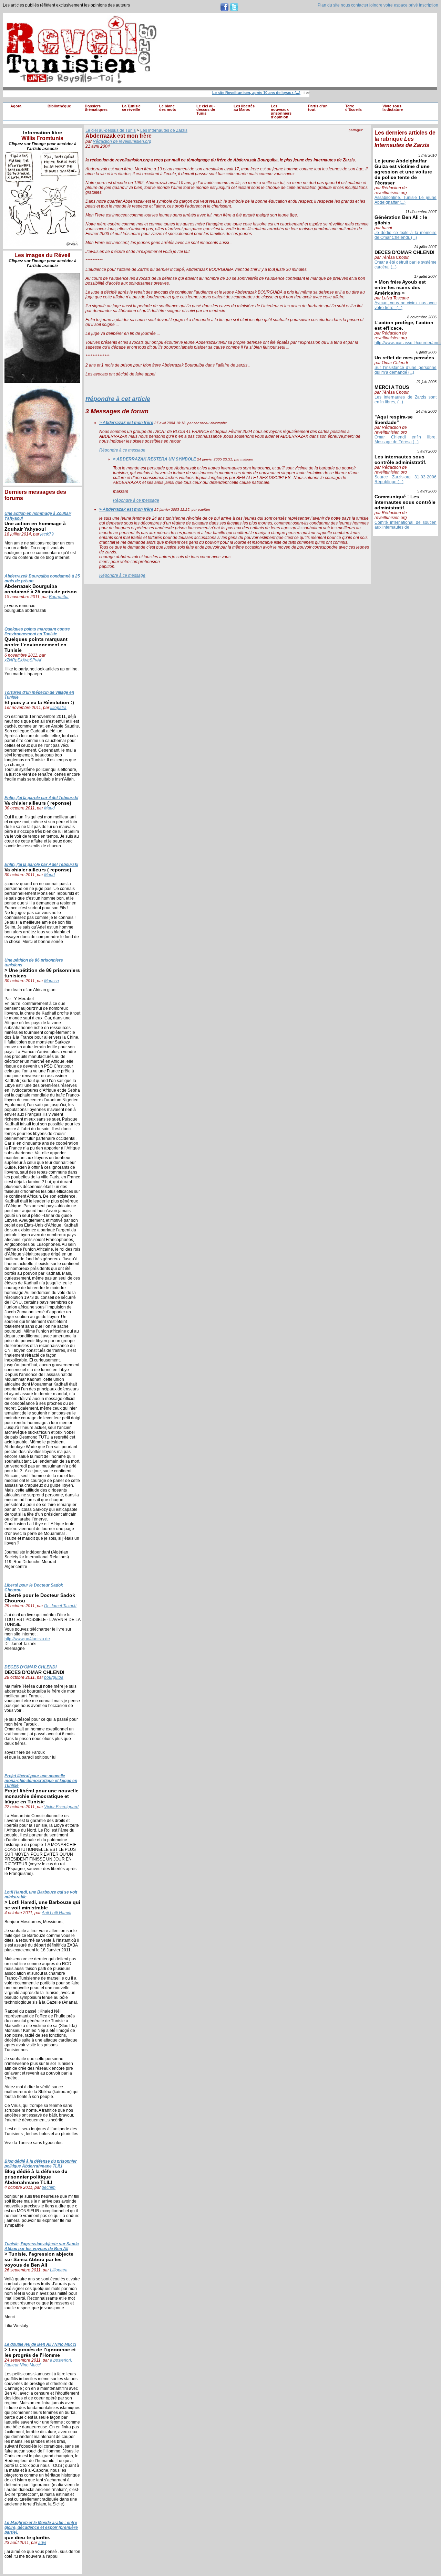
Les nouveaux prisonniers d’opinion (281, 112)
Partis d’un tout (318, 108)
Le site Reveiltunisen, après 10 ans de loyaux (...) (243, 93)
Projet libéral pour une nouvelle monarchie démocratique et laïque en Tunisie (41, 1781)
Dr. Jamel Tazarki (60, 1606)
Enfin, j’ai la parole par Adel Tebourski (41, 798)
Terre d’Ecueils (353, 108)
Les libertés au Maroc (244, 108)
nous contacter (355, 5)
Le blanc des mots (168, 108)
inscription (429, 5)
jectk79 (47, 534)
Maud (49, 808)
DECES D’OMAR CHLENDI (30, 1667)
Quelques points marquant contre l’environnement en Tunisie (37, 632)
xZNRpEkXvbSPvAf (23, 660)
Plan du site (329, 5)
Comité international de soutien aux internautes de (406, 525)
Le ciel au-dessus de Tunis (206, 110)
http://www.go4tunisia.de (27, 1639)
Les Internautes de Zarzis (164, 130)
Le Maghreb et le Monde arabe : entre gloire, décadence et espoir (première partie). (41, 2527)
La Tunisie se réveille (131, 108)
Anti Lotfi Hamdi (57, 1913)
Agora (16, 106)
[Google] (359, 137)
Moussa (52, 981)
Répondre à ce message (122, 450)
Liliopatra (59, 2270)
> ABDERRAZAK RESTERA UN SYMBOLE (155, 459)
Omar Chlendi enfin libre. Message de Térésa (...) (406, 439)
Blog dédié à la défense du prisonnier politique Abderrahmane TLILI (41, 2164)
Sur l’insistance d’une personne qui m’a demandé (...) (406, 370)
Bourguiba (59, 597)
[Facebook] (352, 137)
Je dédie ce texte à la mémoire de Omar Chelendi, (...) (406, 235)
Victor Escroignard (61, 1807)
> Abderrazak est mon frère (126, 423)
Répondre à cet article (118, 399)
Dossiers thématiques (96, 108)
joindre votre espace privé (394, 5)
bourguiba (54, 1677)
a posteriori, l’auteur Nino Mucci (38, 2363)
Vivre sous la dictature (393, 108)
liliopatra (58, 708)
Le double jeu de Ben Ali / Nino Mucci (40, 2344)
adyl (42, 2543)
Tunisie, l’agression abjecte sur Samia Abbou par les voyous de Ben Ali (42, 2246)
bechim (49, 2187)
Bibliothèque (59, 106)
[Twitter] (366, 137)
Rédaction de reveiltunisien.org (122, 141)
